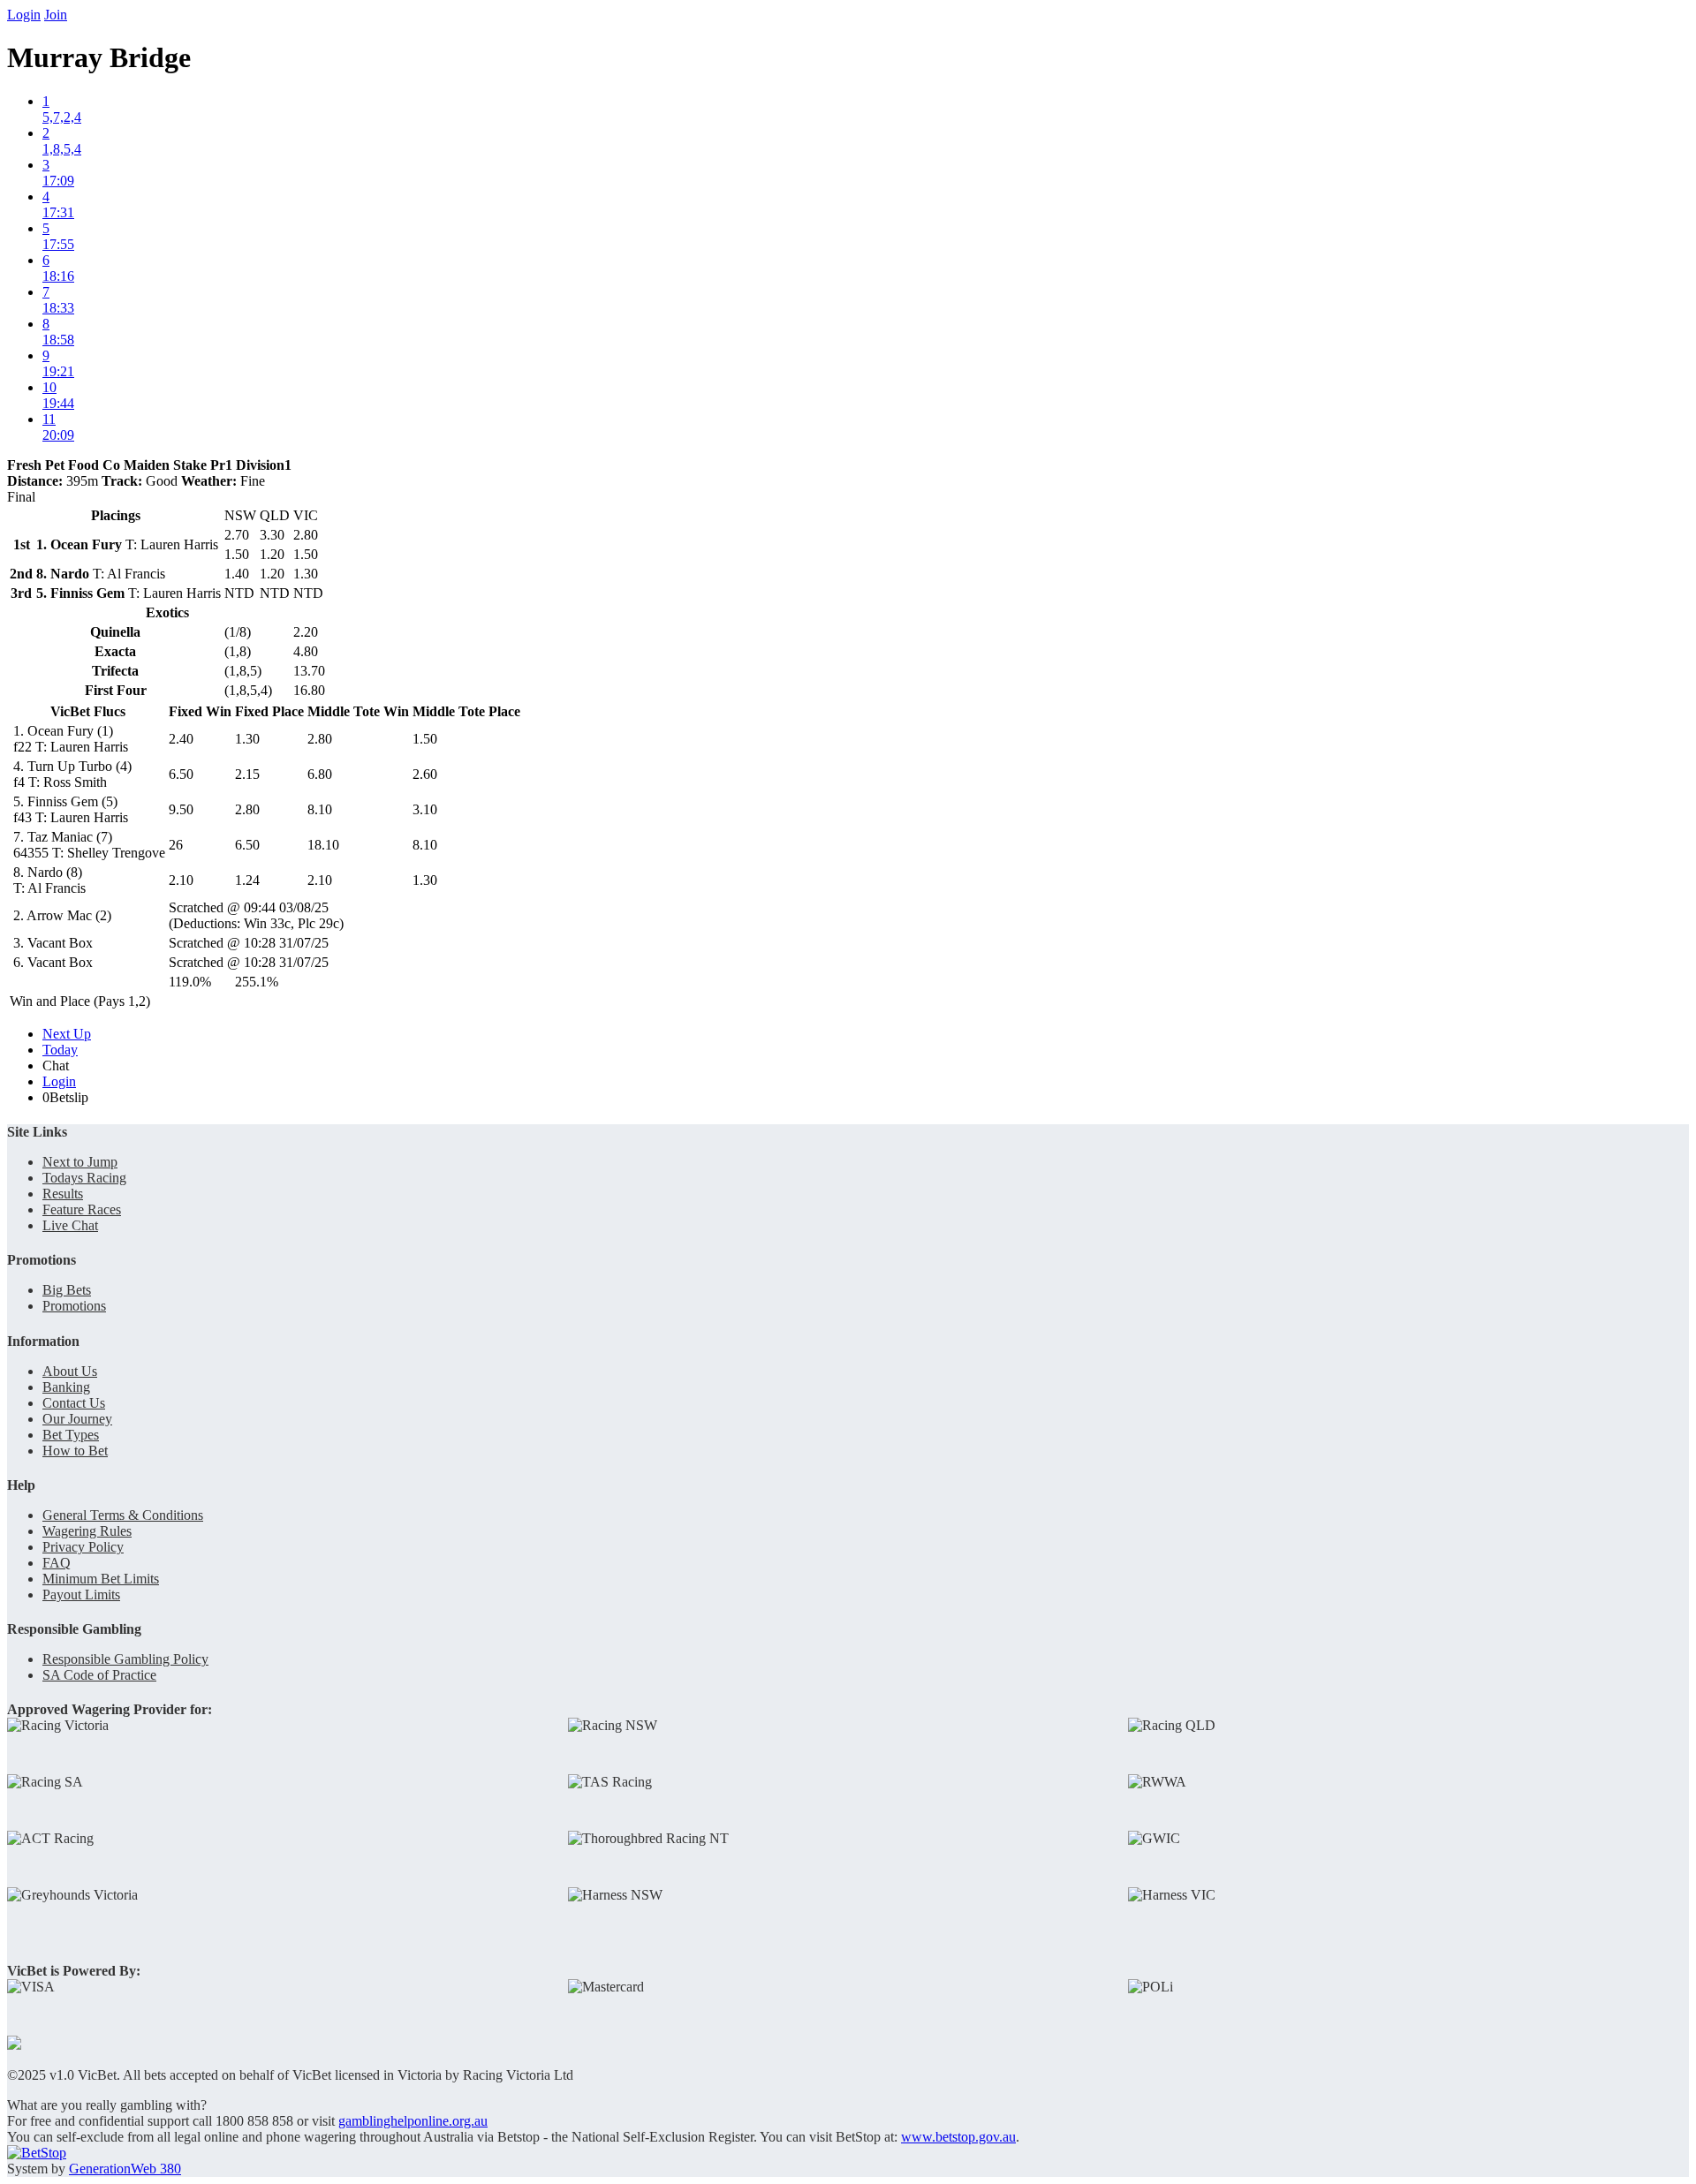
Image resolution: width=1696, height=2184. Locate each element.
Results (63, 1194)
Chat (56, 1066)
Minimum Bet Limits (101, 1579)
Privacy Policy (83, 1547)
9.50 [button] (181, 809)
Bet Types (71, 1435)
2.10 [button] (181, 880)
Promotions (74, 1306)
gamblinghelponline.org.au (413, 2121)
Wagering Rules (87, 1531)
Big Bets (67, 1290)
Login (24, 15)
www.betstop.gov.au (958, 2137)
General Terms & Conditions (123, 1515)
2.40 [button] (181, 739)
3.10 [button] (425, 809)
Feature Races (82, 1209)
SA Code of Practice (99, 1675)
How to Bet (75, 1451)
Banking (66, 1387)
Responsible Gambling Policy (125, 1659)
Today (60, 1050)
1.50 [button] (425, 739)
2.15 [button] (247, 774)
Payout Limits (81, 1595)
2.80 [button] (320, 739)
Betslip (65, 1097)
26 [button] (176, 845)
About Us (70, 1371)
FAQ (57, 1563)
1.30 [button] (247, 739)
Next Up (67, 1034)
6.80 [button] (320, 774)
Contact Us (74, 1403)
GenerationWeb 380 (125, 2169)
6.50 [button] (181, 774)
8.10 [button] (320, 809)
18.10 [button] (323, 845)
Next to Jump (80, 1162)
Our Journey (77, 1419)
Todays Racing (84, 1178)
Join (56, 15)
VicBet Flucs (88, 711)
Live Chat (70, 1225)
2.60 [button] (425, 774)
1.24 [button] (247, 880)
